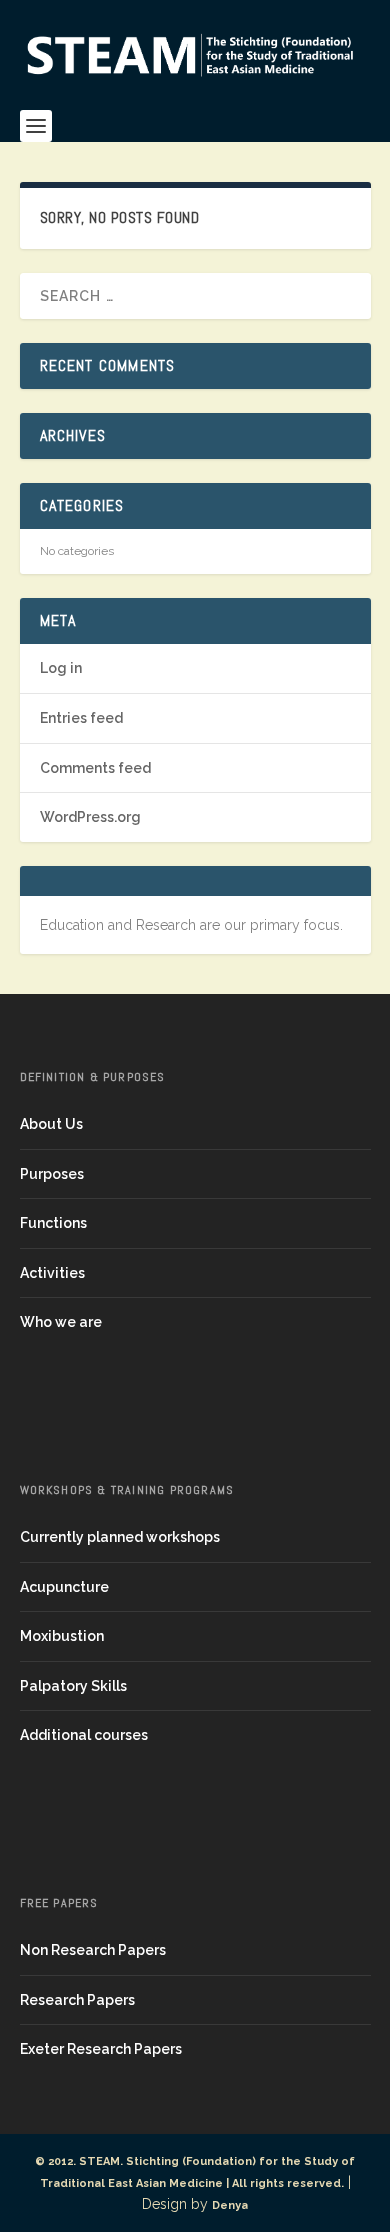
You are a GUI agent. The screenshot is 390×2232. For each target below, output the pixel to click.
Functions (53, 1223)
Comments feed (95, 768)
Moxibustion (62, 1636)
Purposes (52, 1174)
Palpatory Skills (73, 1686)
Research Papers (77, 2000)
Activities (52, 1273)
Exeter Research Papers (101, 2049)
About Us (51, 1124)
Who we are (61, 1322)
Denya (230, 2205)
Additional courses (84, 1735)
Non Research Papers (93, 1950)
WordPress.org (90, 817)
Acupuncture (64, 1587)
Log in (61, 668)
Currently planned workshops (120, 1537)
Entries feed (81, 718)
